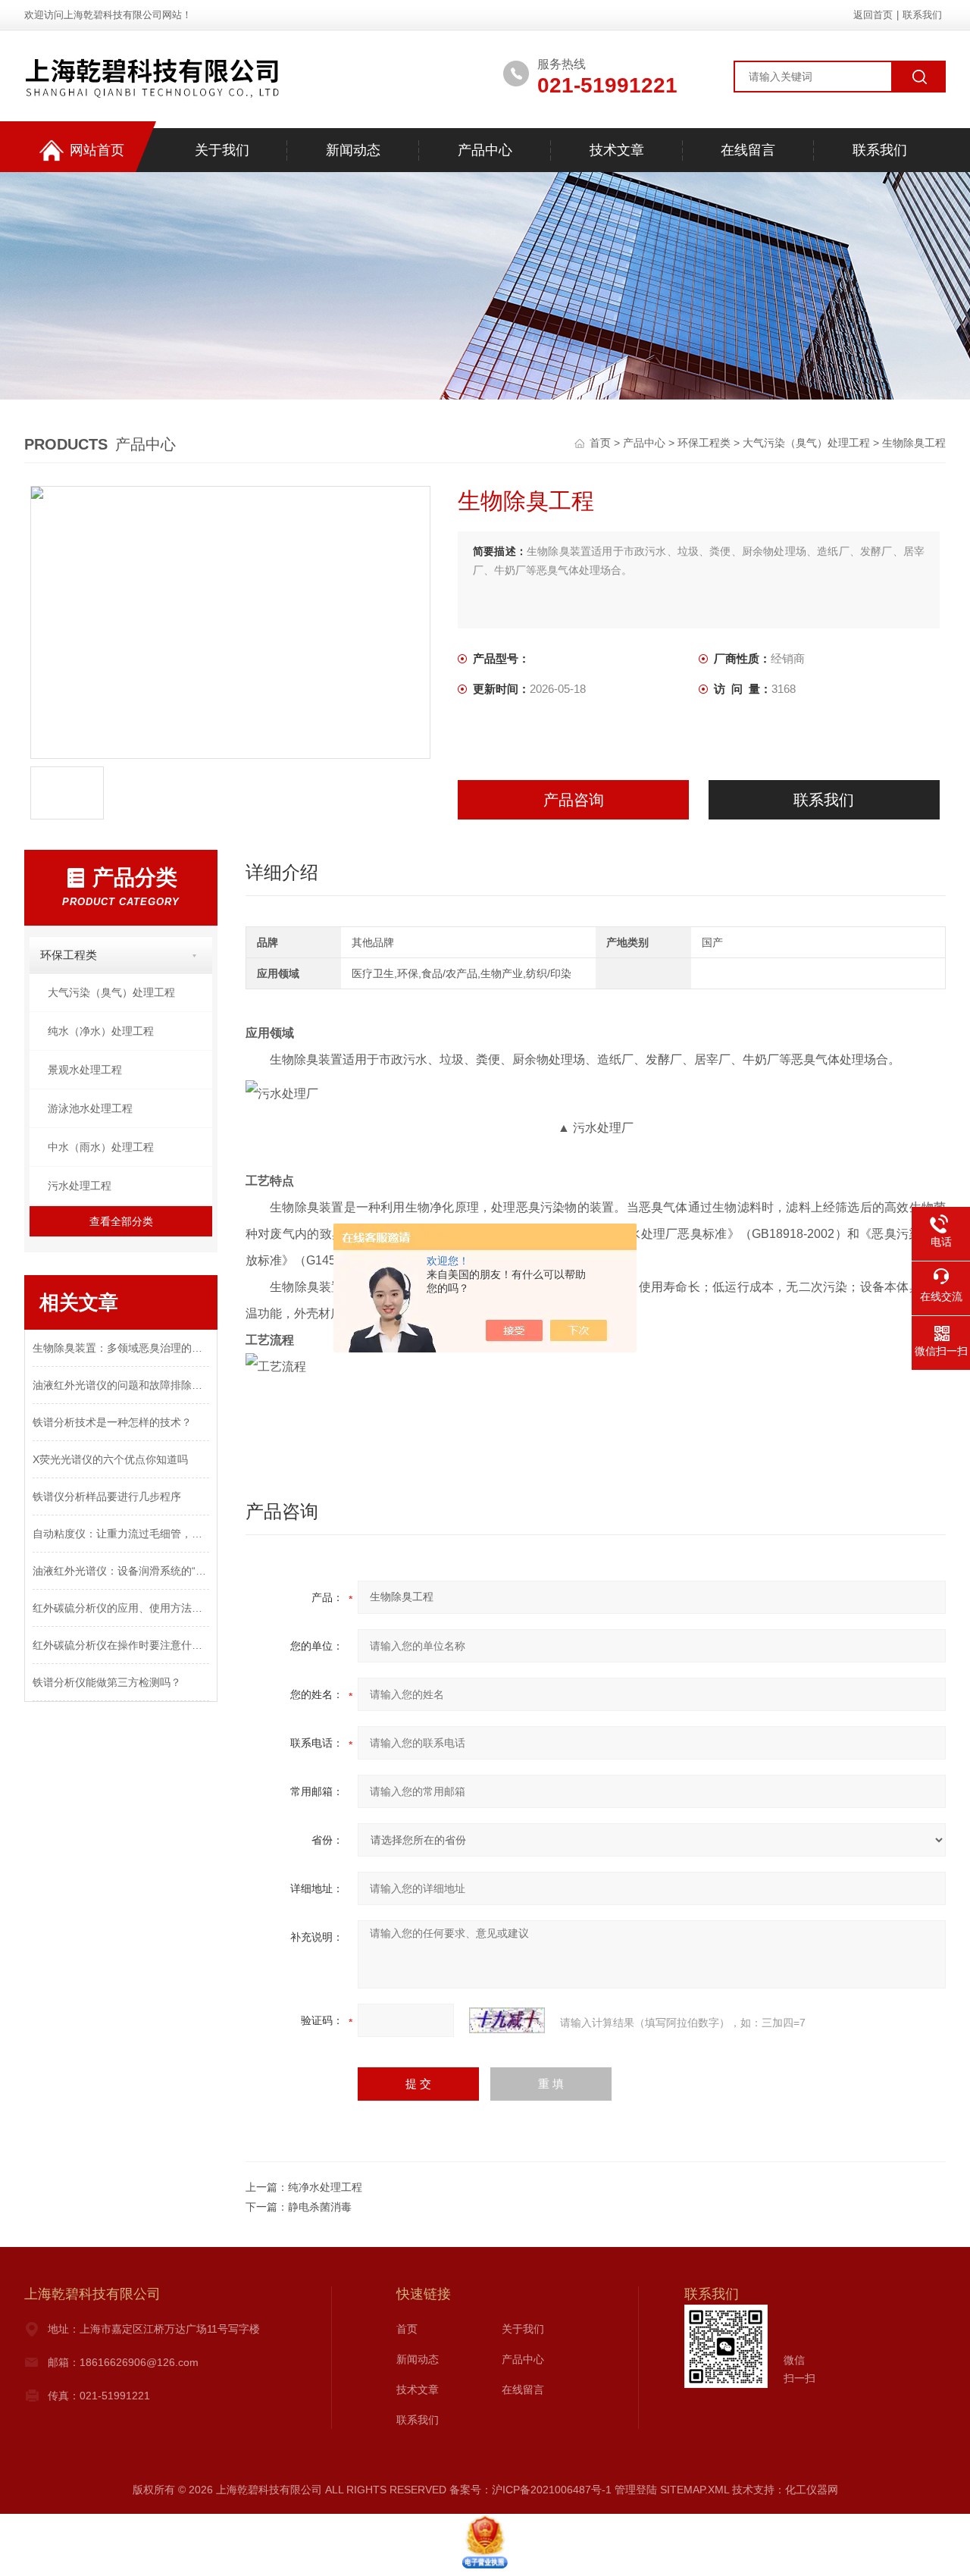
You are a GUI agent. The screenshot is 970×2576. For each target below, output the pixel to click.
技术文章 (617, 150)
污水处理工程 (80, 1186)
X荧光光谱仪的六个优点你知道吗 (110, 1459)
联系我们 (922, 15)
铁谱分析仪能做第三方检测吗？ (107, 1682)
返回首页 (873, 15)
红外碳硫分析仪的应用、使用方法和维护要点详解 (121, 1608)
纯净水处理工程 (325, 2187)
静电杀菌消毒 (320, 2207)
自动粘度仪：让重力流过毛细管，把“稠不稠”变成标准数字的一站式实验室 (121, 1534)
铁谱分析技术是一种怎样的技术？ (112, 1422)
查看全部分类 (121, 1221)
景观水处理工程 (85, 1070)
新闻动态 (353, 150)
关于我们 (222, 150)
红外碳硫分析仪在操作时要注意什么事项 (121, 1645)
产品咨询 (574, 800)
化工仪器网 (812, 2490)
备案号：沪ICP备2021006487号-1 (530, 2490)
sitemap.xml (695, 2490)
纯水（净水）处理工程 (101, 1031)
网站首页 (97, 150)
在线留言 (748, 150)
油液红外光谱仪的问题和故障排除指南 (121, 1385)
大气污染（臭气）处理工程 (806, 443)
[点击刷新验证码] (507, 2020)
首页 (602, 443)
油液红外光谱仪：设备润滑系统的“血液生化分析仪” (121, 1571)
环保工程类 (704, 443)
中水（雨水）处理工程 (101, 1147)
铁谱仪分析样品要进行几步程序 (107, 1496)
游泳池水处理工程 (90, 1108)
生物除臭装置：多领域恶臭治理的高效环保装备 (121, 1348)
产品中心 (485, 150)
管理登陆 (636, 2490)
